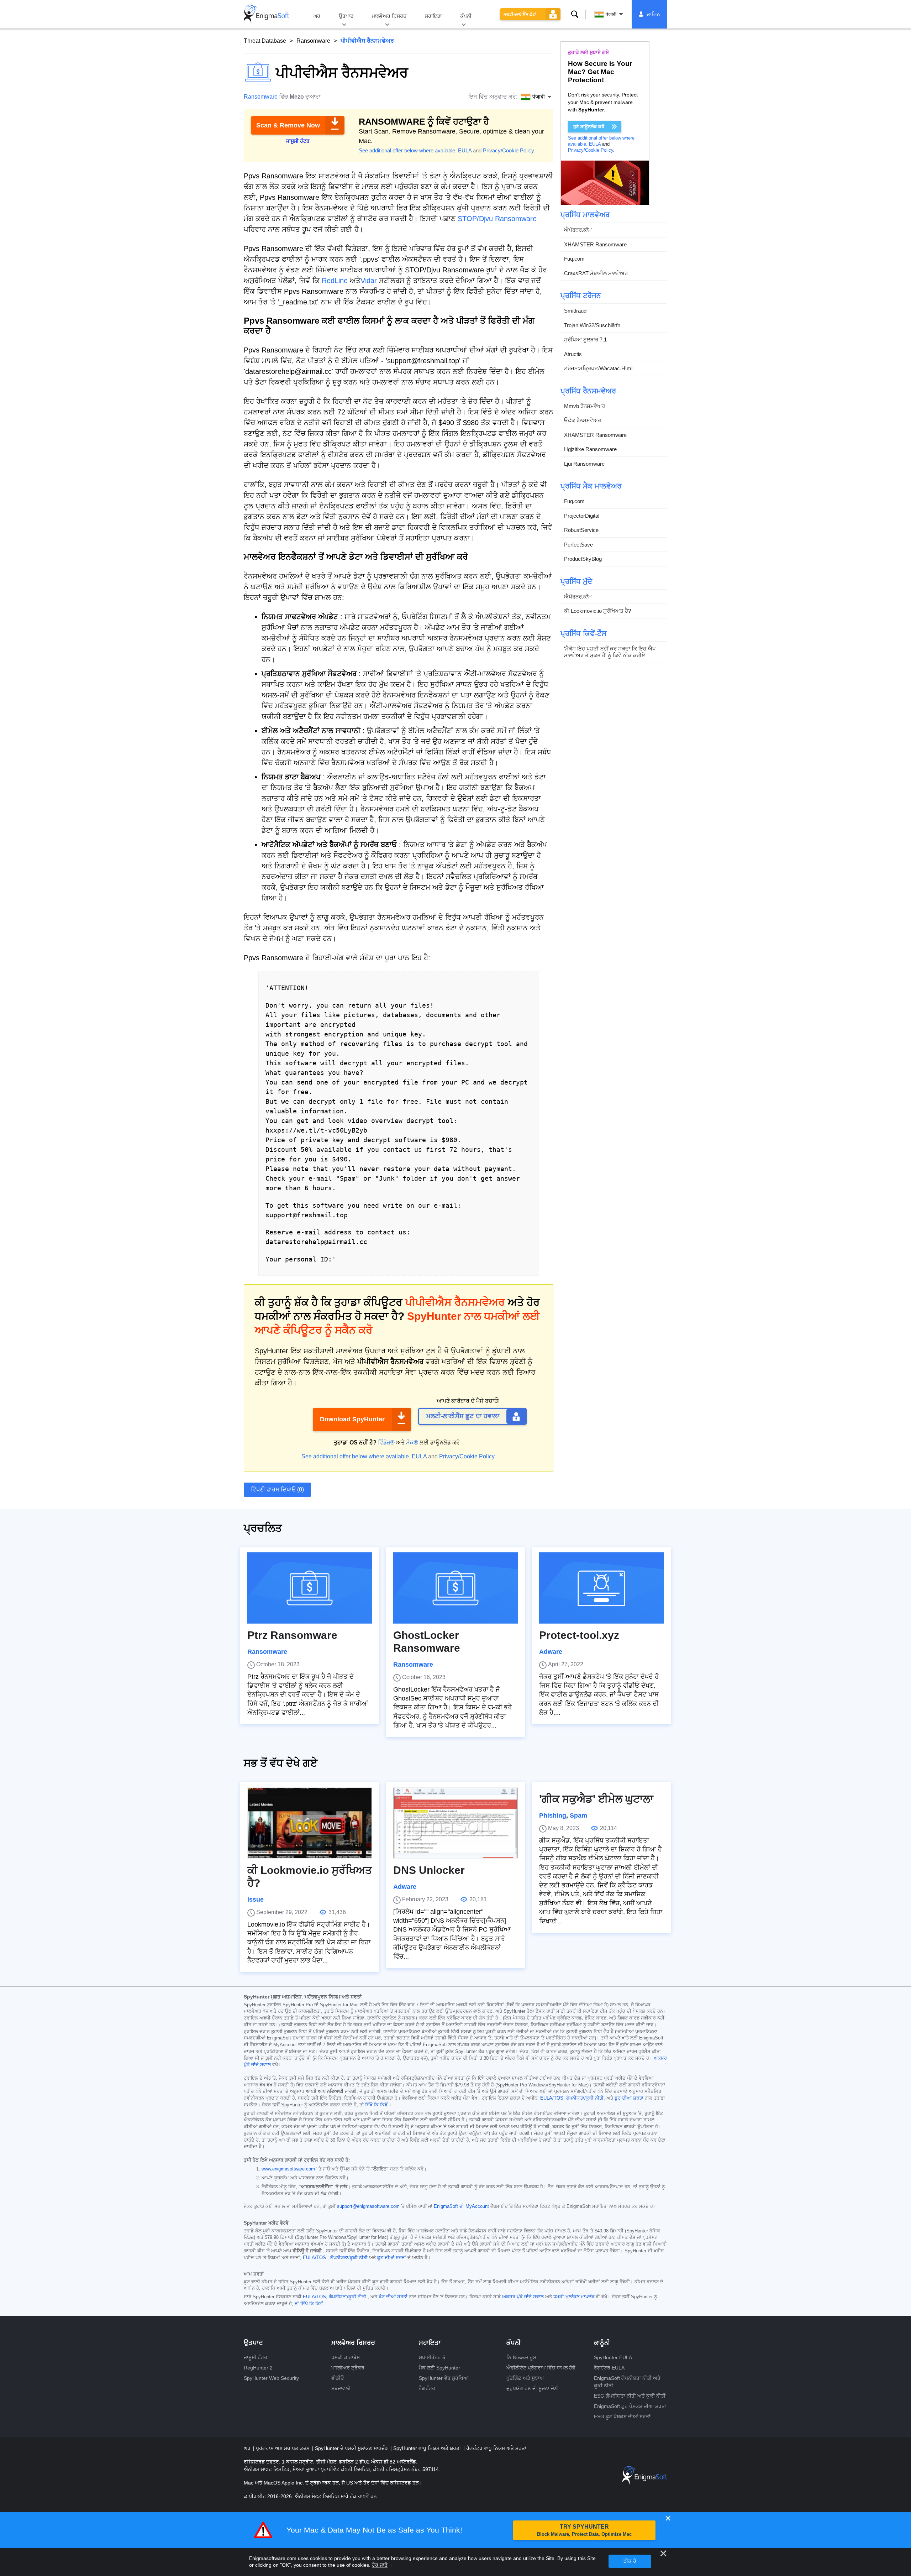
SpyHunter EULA (613, 2357)
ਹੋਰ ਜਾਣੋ (380, 2565)
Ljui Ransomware (584, 464)
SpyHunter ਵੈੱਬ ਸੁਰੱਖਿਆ (444, 2378)
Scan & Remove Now (288, 125)
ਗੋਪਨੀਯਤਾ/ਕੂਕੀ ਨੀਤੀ (585, 2098)
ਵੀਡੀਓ (338, 2378)
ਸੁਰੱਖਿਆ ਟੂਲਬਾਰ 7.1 (585, 339)
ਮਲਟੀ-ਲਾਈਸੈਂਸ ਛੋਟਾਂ (520, 14)
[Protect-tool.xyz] (601, 1588)
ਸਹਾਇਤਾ (433, 16)
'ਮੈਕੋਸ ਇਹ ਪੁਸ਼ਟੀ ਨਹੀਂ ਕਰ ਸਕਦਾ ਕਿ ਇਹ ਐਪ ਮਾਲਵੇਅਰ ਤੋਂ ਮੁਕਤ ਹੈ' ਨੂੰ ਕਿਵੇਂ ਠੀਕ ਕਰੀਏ (610, 652)
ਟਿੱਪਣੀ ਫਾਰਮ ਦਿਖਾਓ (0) (277, 1490)
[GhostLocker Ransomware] (455, 1588)
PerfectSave (578, 545)
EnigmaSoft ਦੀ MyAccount (461, 2206)
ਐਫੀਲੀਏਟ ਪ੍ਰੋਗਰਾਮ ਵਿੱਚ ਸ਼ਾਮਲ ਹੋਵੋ (541, 2368)
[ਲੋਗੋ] (267, 14)
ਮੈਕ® (412, 1443)
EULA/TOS (552, 2098)
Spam (578, 1815)
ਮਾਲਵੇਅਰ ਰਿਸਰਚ (389, 16)
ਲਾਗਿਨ (654, 14)
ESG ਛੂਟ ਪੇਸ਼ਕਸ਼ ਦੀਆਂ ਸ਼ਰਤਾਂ (622, 2416)
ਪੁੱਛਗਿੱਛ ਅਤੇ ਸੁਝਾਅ (525, 2378)
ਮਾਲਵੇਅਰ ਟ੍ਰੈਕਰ (348, 2368)
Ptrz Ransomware (292, 1635)
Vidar (369, 281)
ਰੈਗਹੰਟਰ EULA (609, 2368)
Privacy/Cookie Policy (508, 150)
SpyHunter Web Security (271, 2378)
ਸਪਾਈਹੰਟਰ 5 (432, 2357)
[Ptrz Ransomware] (310, 1588)
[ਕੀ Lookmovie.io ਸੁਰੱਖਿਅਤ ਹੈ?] (310, 1823)
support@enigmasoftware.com (368, 2206)
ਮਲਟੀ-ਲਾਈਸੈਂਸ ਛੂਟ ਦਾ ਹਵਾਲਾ (463, 1416)
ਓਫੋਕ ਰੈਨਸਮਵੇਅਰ (583, 420)
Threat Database (265, 41)
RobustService (581, 530)
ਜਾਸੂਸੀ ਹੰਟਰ (256, 2357)
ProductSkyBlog (583, 559)
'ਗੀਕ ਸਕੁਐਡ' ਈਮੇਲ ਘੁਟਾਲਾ (596, 1799)
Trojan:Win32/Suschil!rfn (592, 325)
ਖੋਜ (575, 14)
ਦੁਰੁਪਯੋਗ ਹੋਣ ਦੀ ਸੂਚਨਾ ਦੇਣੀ (533, 2388)
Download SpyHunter (352, 1419)
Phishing (553, 1815)
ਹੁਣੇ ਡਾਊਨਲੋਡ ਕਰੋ (589, 127)
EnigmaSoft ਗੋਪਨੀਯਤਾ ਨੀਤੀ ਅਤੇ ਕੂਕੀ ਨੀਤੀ (627, 2382)
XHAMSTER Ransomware (595, 244)
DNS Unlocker (429, 1870)
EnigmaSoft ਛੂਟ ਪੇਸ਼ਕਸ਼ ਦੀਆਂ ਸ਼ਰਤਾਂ (630, 2406)
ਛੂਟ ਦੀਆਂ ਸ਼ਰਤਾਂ (629, 2098)
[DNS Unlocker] (455, 1823)
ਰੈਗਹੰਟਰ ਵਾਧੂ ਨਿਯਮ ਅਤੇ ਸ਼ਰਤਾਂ (496, 2448)
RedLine (335, 281)
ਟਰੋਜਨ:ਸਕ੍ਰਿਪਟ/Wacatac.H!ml (598, 368)
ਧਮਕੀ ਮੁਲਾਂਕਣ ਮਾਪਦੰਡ (574, 2297)
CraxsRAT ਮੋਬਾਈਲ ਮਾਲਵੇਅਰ (596, 273)
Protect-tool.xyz (579, 1635)
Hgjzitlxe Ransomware (590, 449)
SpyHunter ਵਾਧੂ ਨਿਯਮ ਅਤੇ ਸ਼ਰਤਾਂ (428, 2448)
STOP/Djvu (475, 219)
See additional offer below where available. (408, 150)
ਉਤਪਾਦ (346, 16)
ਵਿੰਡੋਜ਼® (386, 1443)
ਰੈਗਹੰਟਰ (427, 2388)
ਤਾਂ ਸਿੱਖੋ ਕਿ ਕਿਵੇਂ (309, 2304)
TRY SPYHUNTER (584, 2530)
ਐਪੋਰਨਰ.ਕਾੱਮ (578, 230)
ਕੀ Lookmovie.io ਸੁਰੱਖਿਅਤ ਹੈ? (597, 611)
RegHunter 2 (258, 2368)
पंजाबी (611, 14)
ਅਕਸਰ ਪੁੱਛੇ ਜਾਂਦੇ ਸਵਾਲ (523, 2297)
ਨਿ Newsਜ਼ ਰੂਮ (521, 2357)
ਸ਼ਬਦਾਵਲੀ (341, 2388)
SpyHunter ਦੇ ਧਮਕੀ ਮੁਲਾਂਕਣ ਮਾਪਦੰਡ (352, 2448)
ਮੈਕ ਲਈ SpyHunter (439, 2368)
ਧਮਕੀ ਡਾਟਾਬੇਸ (346, 2357)
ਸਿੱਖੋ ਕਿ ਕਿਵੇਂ (376, 2105)
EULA (465, 150)
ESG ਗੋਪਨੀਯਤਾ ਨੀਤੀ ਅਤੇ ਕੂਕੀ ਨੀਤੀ (630, 2396)
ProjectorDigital (582, 516)
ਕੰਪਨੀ (466, 16)
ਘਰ (317, 16)
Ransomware (313, 41)
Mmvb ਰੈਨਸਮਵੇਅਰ (584, 406)
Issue (256, 1900)
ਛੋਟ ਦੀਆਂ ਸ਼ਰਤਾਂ (393, 2297)
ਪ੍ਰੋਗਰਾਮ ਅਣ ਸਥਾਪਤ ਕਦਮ (283, 2448)
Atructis (573, 354)
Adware (551, 1652)
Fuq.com (574, 259)
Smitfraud (575, 311)
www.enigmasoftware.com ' (289, 2169)
